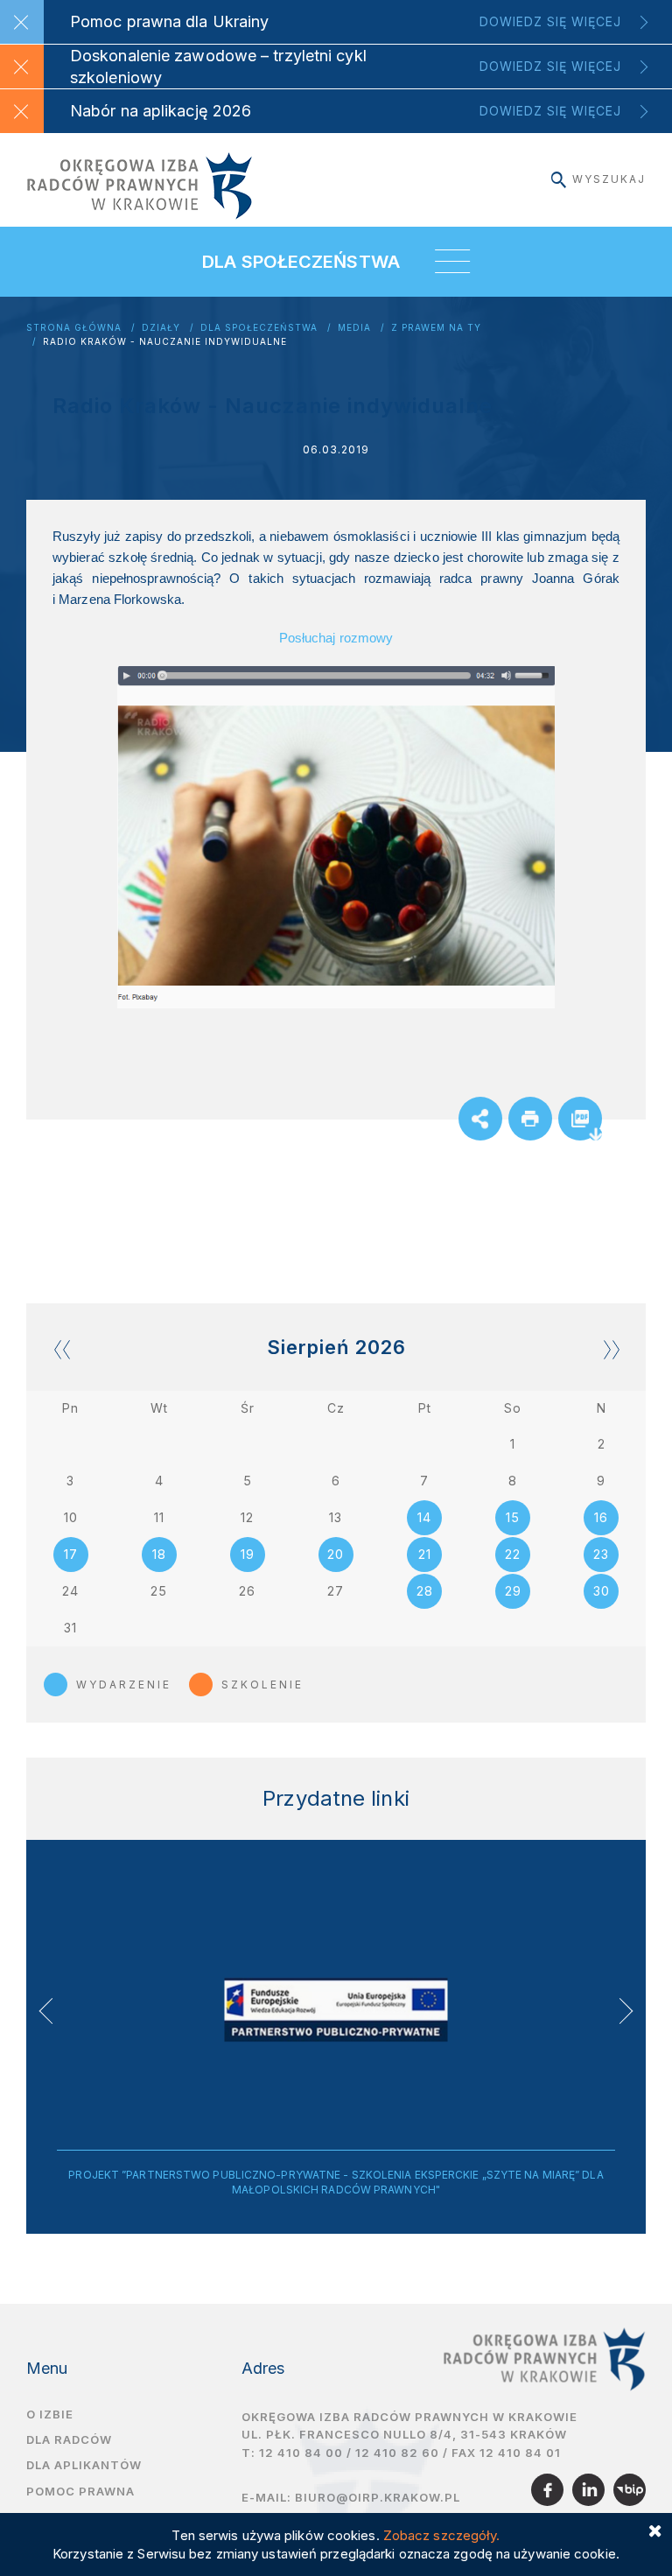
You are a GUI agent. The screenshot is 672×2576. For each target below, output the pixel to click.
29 (513, 1591)
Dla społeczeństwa (259, 328)
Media (354, 328)
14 (424, 1517)
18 (159, 1554)
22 (513, 1554)
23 (601, 1554)
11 (159, 1517)
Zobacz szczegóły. (442, 2535)
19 (248, 1554)
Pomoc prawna (80, 2491)
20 (336, 1554)
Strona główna (74, 328)
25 (159, 1591)
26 (247, 1591)
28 (425, 1591)
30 (602, 1591)
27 (336, 1591)
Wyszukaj (609, 179)
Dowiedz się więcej (550, 21)
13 (336, 1517)
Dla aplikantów (84, 2465)
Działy (161, 328)
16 (601, 1517)
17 (71, 1554)
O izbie (50, 2414)
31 (70, 1628)
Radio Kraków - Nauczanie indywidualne (165, 342)
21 (425, 1554)
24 (70, 1591)
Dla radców (69, 2439)
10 (71, 1517)
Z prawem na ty (436, 328)
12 (247, 1517)
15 (513, 1517)
